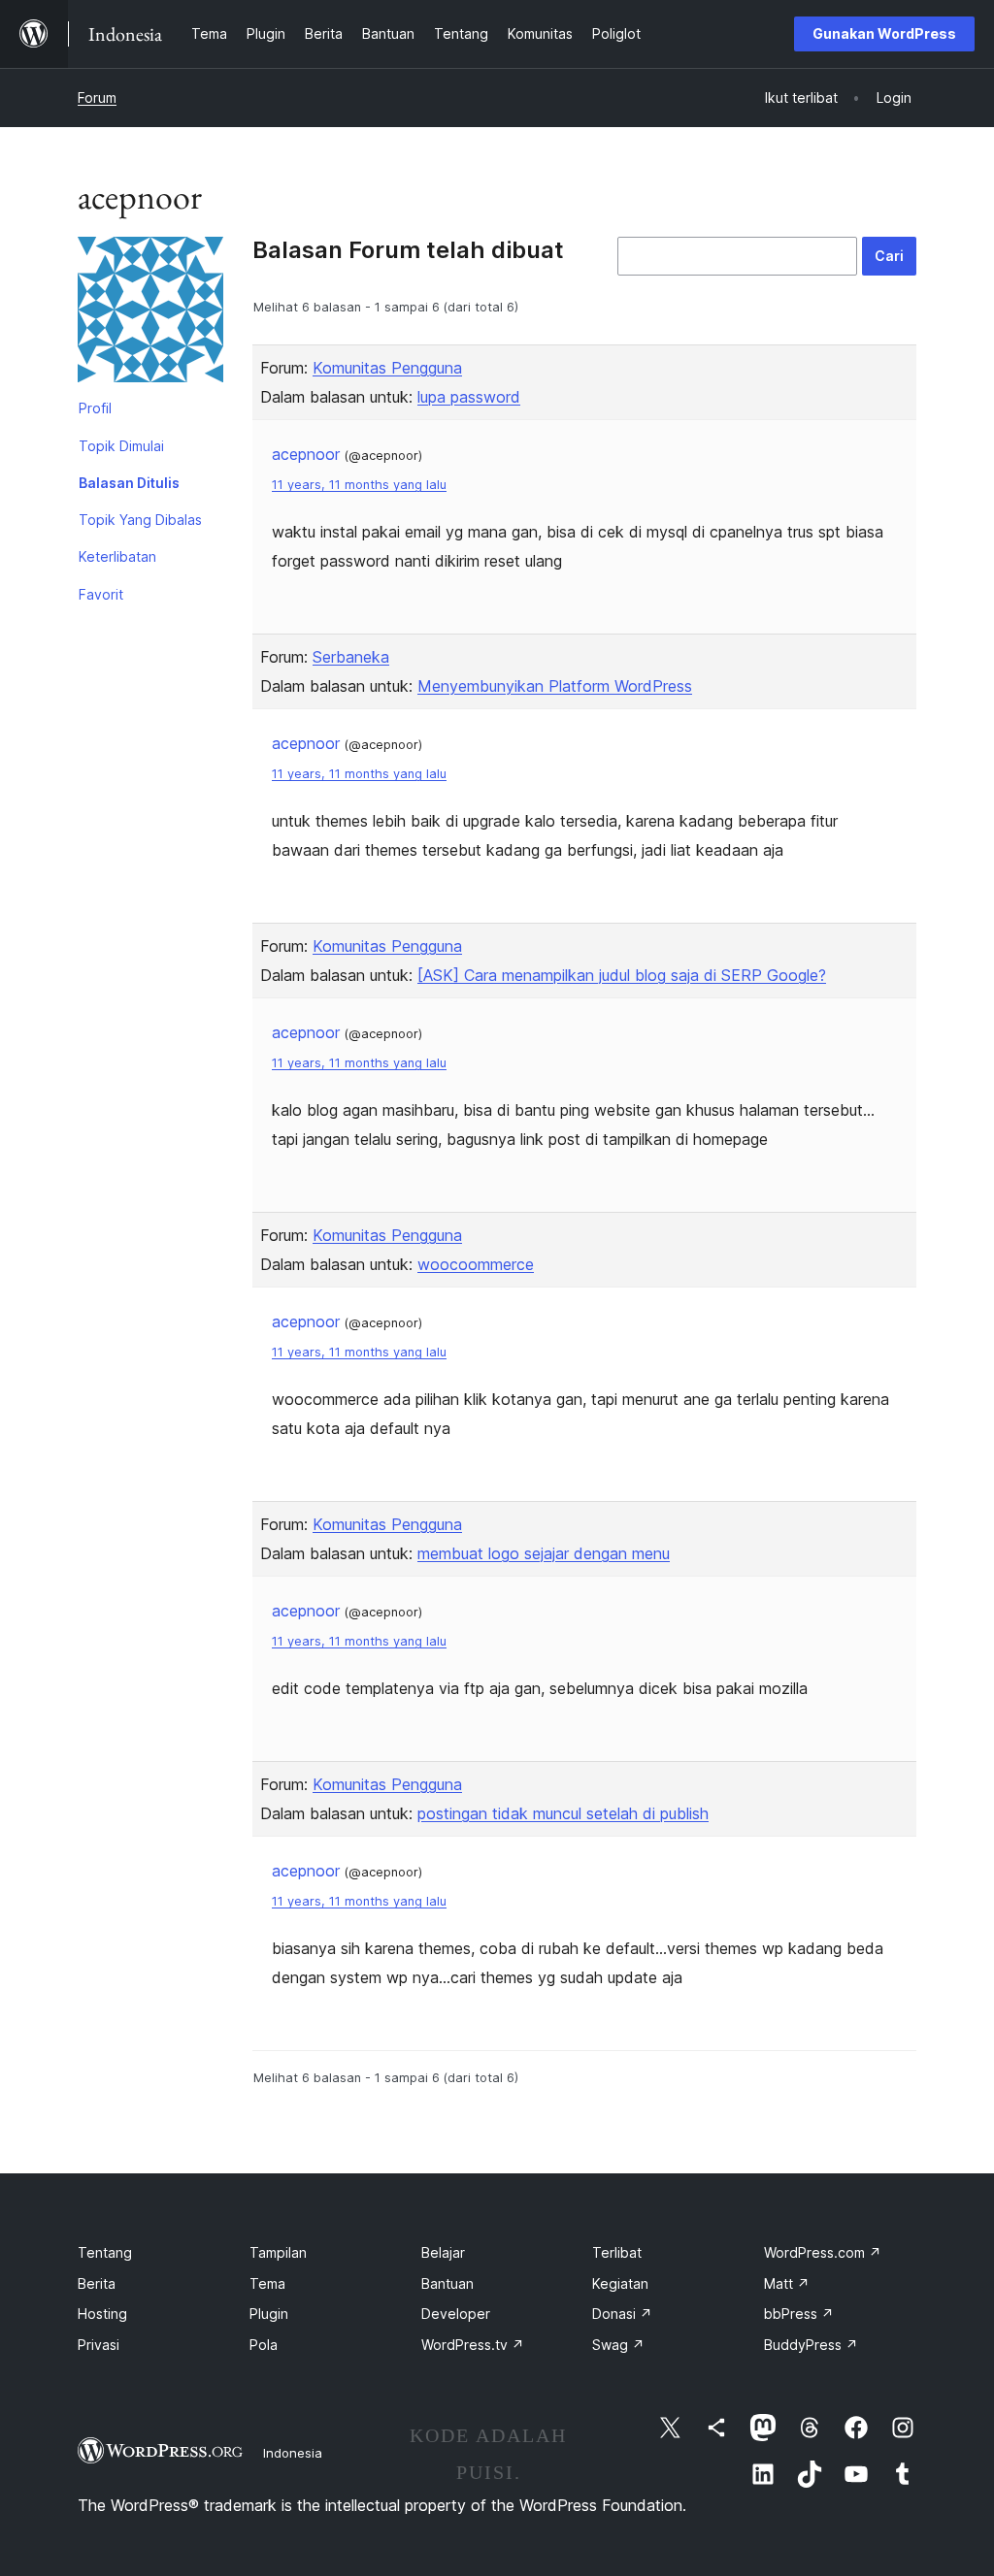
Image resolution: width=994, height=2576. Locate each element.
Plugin (269, 2314)
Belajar (443, 2252)
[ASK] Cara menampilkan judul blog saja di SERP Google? (622, 975)
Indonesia (293, 2453)
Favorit (101, 594)
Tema (267, 2283)
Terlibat (617, 2252)
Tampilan (278, 2252)
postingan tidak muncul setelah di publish (563, 1813)
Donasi (622, 2314)
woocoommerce (476, 1264)
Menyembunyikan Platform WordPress (555, 686)
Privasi (99, 2345)
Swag (618, 2345)
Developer (456, 2314)
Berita (97, 2283)
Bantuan (447, 2283)
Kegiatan (620, 2283)
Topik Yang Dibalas (140, 520)
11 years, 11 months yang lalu (359, 485)
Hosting (102, 2314)
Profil (95, 408)
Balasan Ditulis (129, 483)
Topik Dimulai (121, 446)
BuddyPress (811, 2345)
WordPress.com (823, 2252)
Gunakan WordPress (884, 33)
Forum (97, 98)
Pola (264, 2345)
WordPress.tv (473, 2345)
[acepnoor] (150, 313)
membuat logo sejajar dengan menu (544, 1553)
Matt (787, 2283)
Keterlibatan (117, 556)
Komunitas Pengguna (387, 368)
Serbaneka (351, 657)
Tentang (105, 2252)
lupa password (469, 397)
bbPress (799, 2314)
